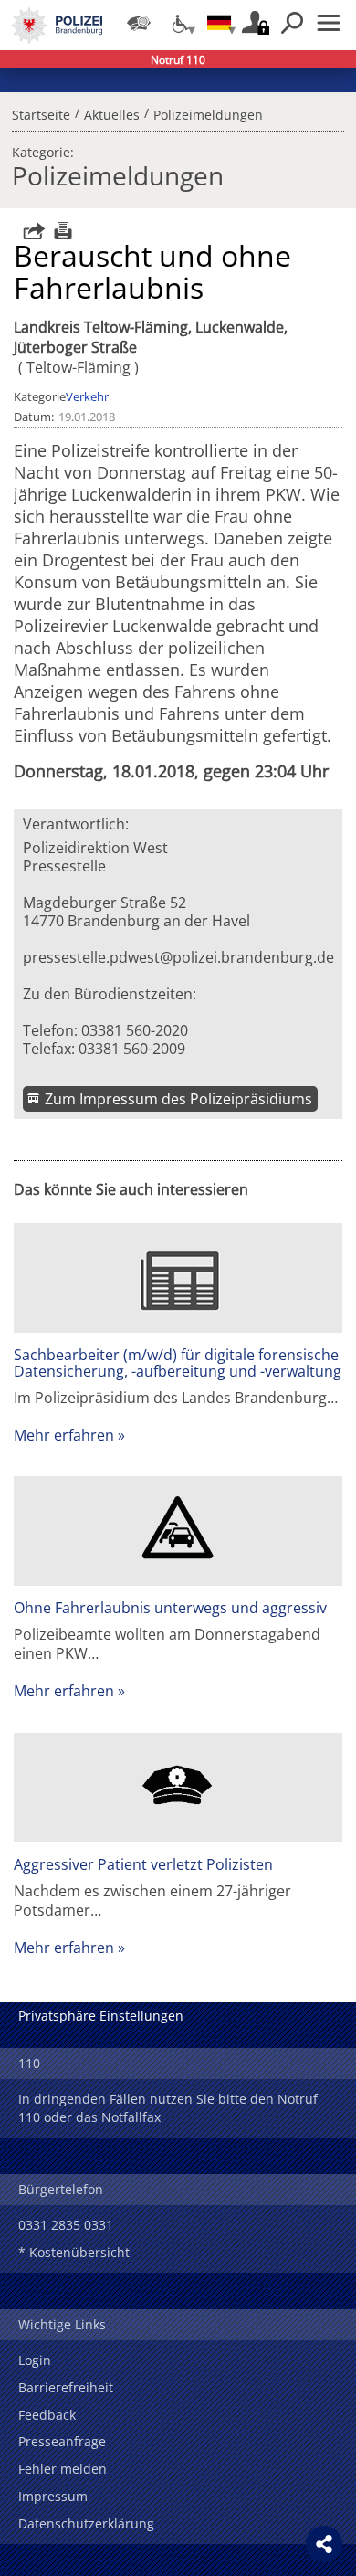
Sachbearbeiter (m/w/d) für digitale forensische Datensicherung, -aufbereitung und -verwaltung (178, 1363)
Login (35, 2360)
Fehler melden (63, 2469)
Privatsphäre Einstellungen (101, 2016)
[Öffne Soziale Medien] (324, 2544)
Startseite (41, 112)
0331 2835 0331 (66, 2225)
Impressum (53, 2496)
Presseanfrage (62, 2441)
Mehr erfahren (64, 1435)
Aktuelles (112, 112)
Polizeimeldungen (208, 112)
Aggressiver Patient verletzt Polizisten (143, 1864)
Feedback (47, 2415)
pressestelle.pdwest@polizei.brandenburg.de (178, 957)
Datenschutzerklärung (86, 2523)
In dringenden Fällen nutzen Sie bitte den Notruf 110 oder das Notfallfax (168, 2108)
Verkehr (87, 396)
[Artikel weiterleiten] (29, 231)
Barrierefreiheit (66, 2387)
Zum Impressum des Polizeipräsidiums (178, 1099)
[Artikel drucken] (61, 231)
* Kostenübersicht (74, 2252)
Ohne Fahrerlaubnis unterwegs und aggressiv (170, 1608)
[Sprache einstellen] (219, 23)
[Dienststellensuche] (139, 23)
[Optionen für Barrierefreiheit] (179, 23)
